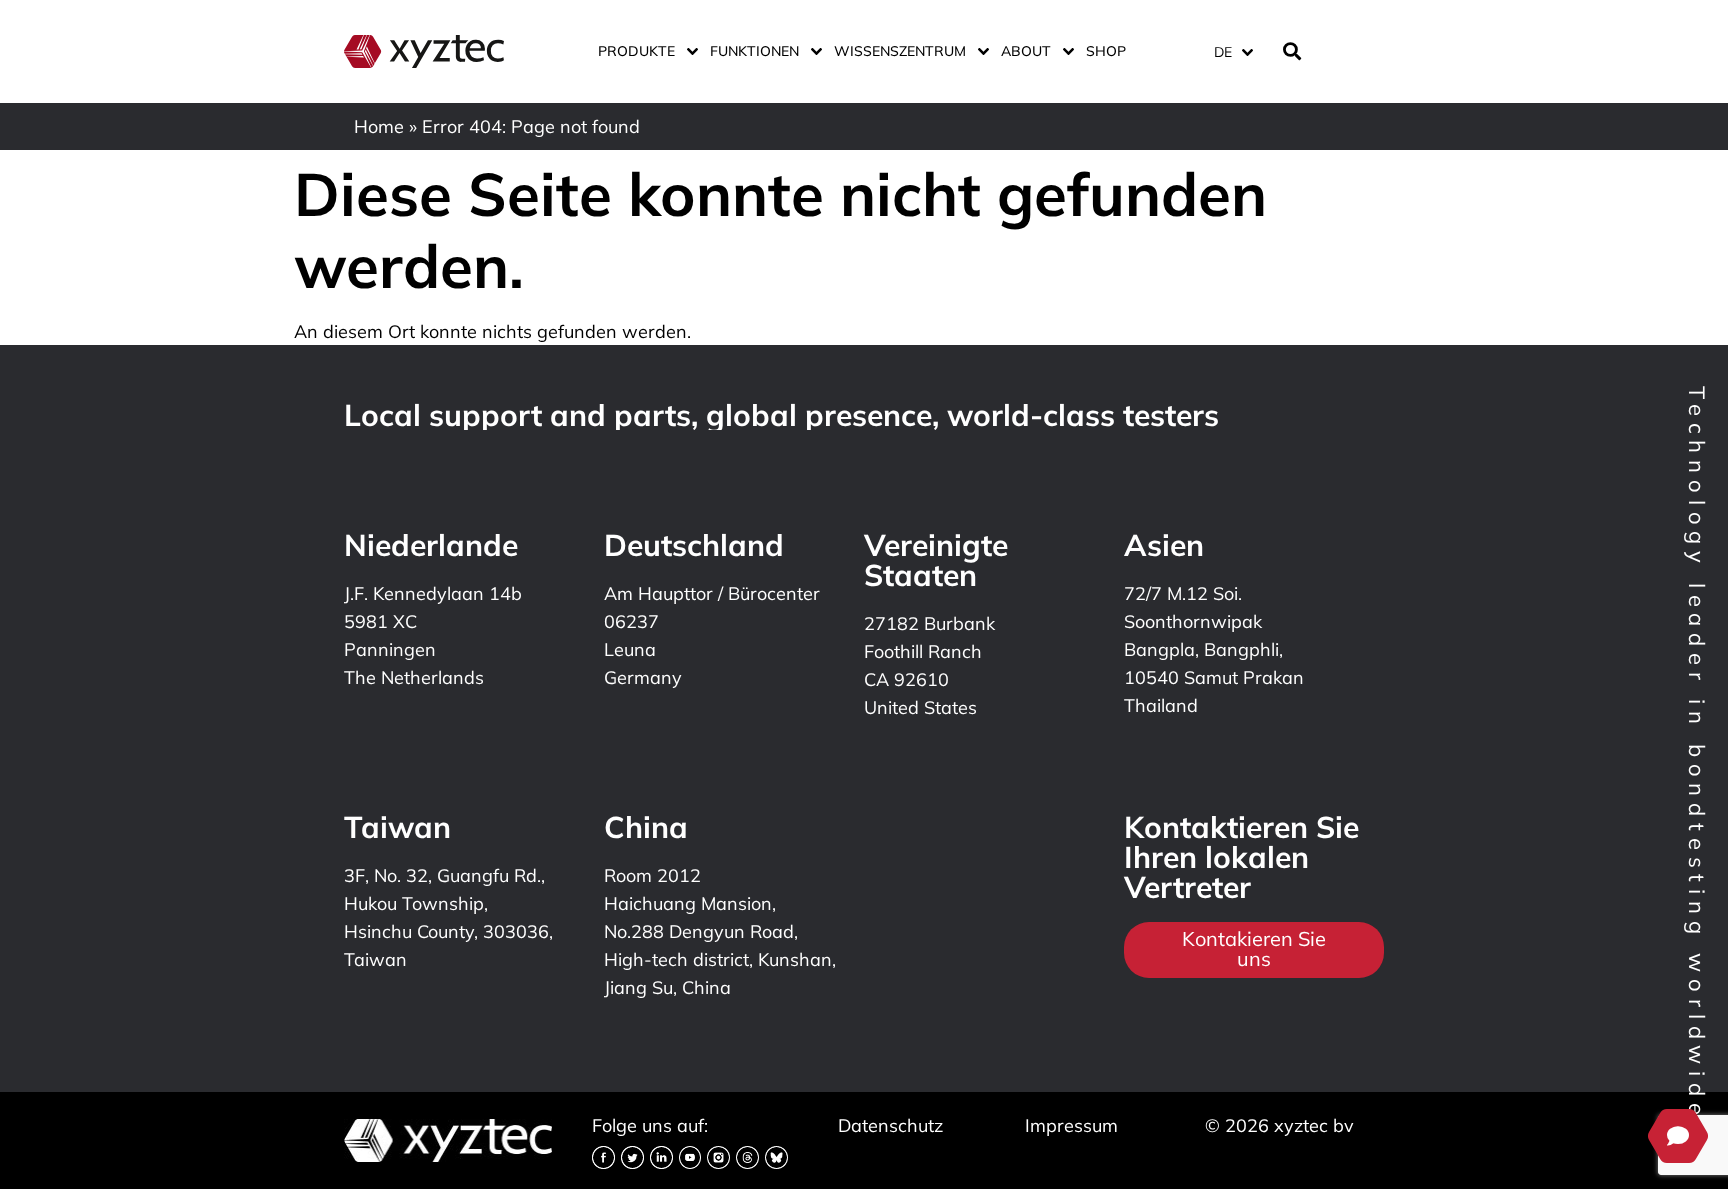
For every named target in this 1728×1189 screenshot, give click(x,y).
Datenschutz (890, 1125)
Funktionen (754, 51)
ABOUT (1026, 51)
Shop (1106, 51)
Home (379, 126)
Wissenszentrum (900, 51)
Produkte (636, 51)
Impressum (1071, 1125)
